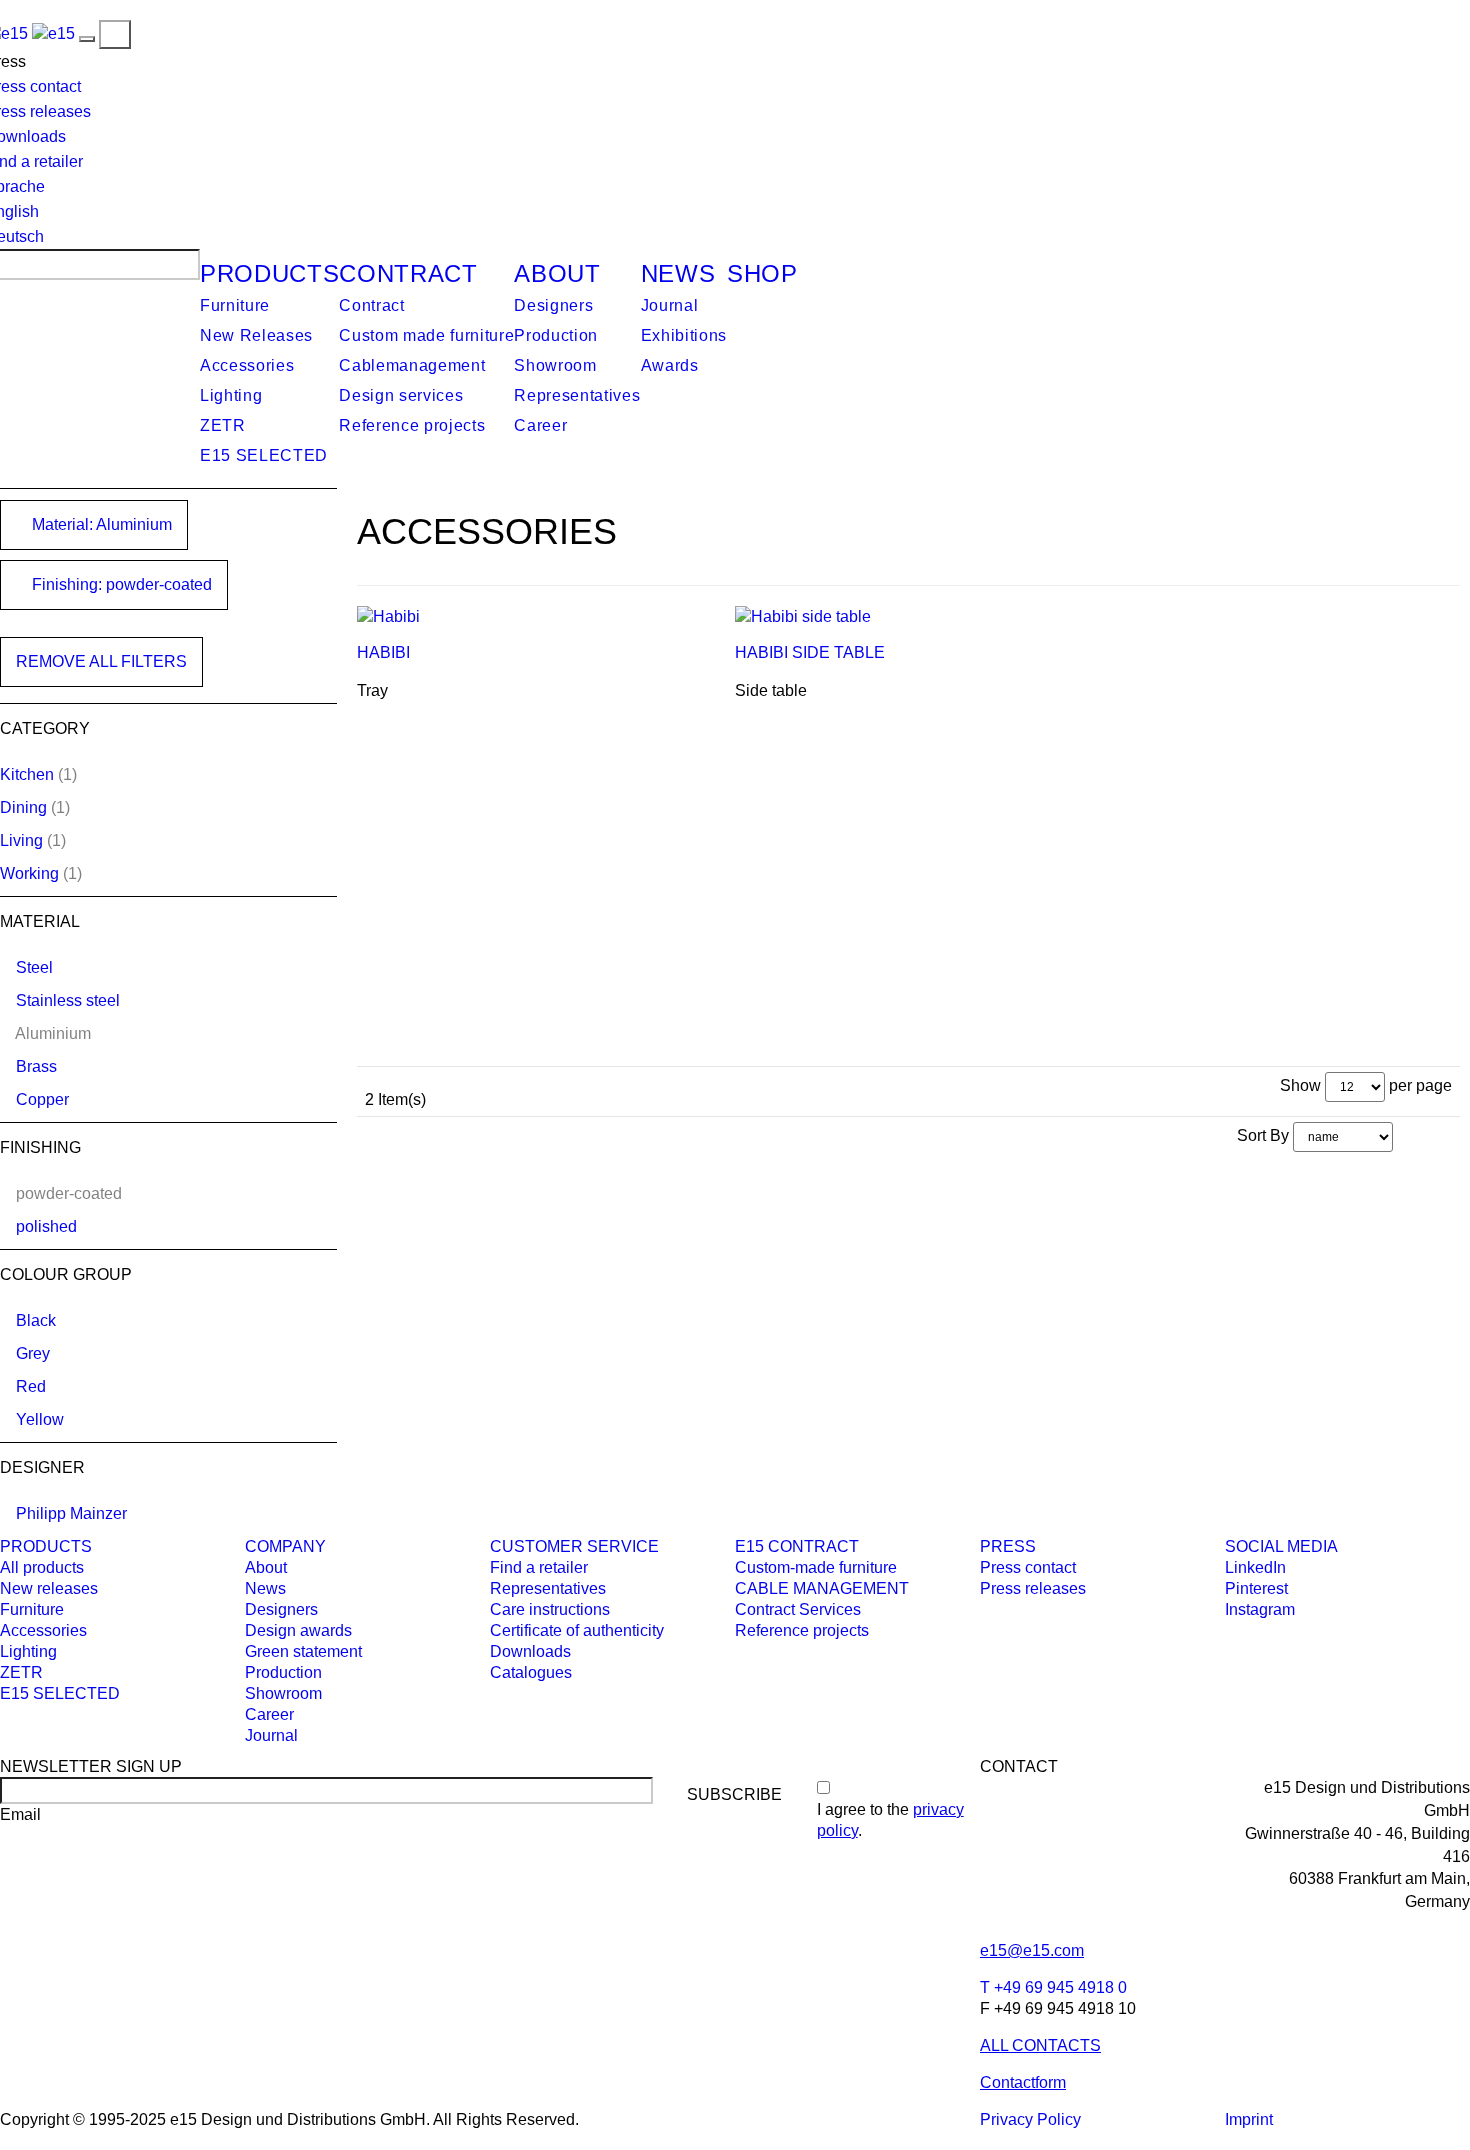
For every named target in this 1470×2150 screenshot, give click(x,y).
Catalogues (531, 1672)
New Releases (256, 335)
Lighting (231, 395)
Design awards (298, 1630)
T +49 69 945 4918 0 (1053, 1987)
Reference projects (412, 425)
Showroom (555, 365)
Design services (401, 395)
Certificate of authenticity (577, 1630)
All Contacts (1040, 2045)
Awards (670, 365)
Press (1008, 1546)
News (678, 273)
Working (29, 873)
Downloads (530, 1651)
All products (42, 1567)
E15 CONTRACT (797, 1546)
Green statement (303, 1651)
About (557, 273)
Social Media (1281, 1546)
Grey (33, 1353)
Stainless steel (68, 1000)
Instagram (1260, 1609)
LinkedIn (1255, 1567)
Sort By (1263, 1135)
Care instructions (550, 1609)
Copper (42, 1099)
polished (46, 1226)
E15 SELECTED (264, 455)
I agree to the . (890, 1820)
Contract (408, 273)
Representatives (577, 395)
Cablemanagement (412, 365)
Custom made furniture (426, 335)
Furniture (235, 305)
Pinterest (1256, 1588)
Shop (762, 273)
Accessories (247, 365)
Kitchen (27, 774)
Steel (34, 967)
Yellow (40, 1419)
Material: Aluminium (100, 524)
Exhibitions (684, 335)
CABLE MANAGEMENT (822, 1588)
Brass (36, 1066)
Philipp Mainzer (71, 1513)
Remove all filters (101, 661)
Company (285, 1546)
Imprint (1249, 2119)
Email (20, 1814)
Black (36, 1320)
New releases (49, 1588)
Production (556, 335)
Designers (553, 305)
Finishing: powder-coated (120, 584)
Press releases (1033, 1588)
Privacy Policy (1030, 2119)
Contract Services (798, 1609)
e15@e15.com (1032, 1950)
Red (31, 1386)
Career (540, 425)
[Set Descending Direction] (1403, 1135)
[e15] (53, 33)
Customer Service (574, 1546)
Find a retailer (539, 1567)
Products (269, 273)
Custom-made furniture (816, 1567)
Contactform (1023, 2082)
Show (1300, 1085)
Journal (670, 305)
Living (21, 840)
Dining (23, 807)
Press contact (1028, 1567)
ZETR (223, 425)
